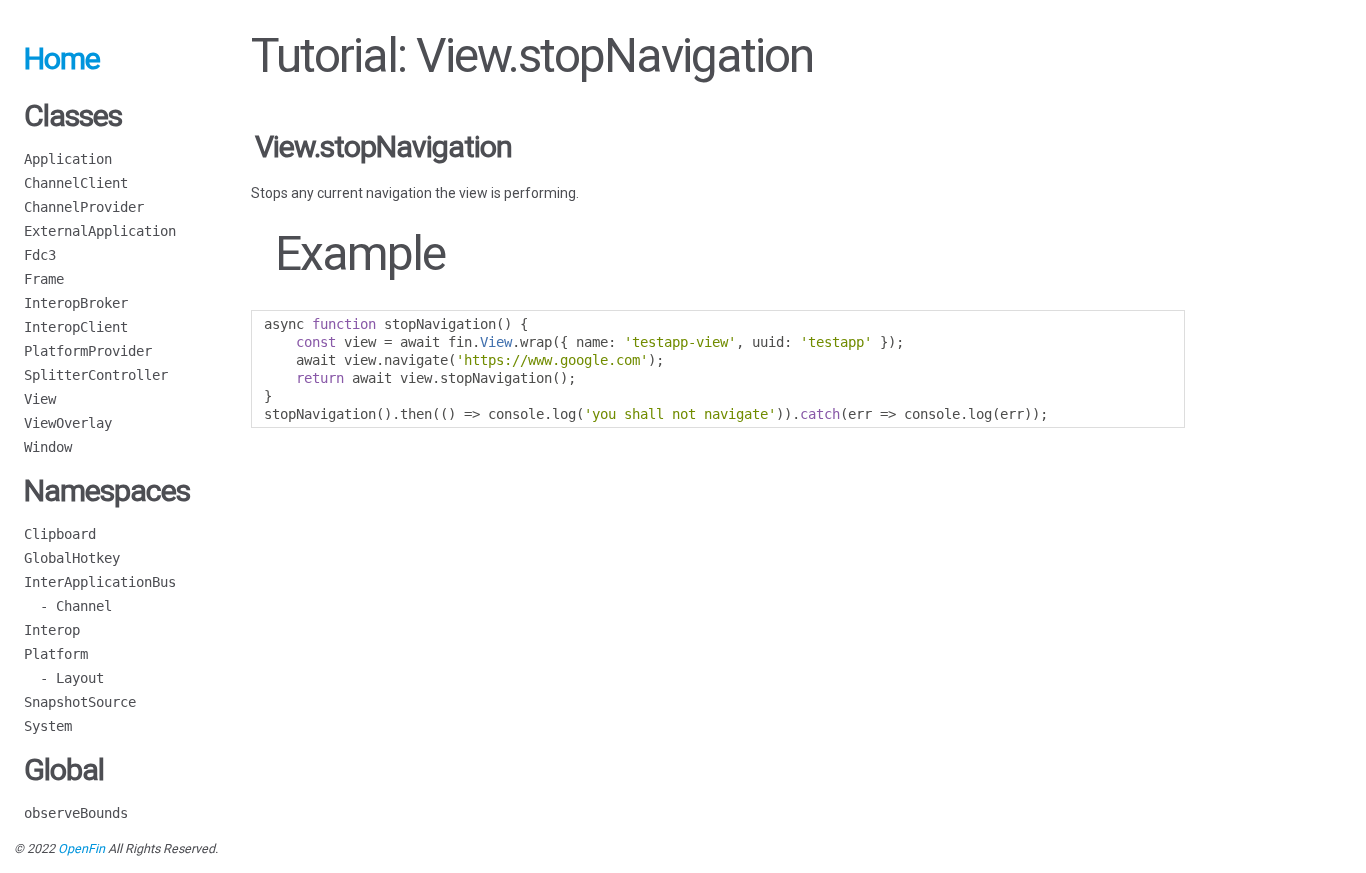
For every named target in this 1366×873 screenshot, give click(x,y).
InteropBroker (76, 303)
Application (68, 159)
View (40, 399)
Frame (44, 279)
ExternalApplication (100, 231)
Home (62, 58)
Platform (56, 654)
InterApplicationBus (100, 582)
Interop (52, 630)
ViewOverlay (68, 423)
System (48, 726)
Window (48, 447)
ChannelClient (76, 183)
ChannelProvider (84, 207)
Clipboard (60, 534)
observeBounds (76, 813)
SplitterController (96, 375)
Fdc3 (40, 255)
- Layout (64, 678)
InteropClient (76, 327)
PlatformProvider (88, 351)
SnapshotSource (80, 702)
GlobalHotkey (72, 558)
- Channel (68, 606)
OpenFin (81, 848)
